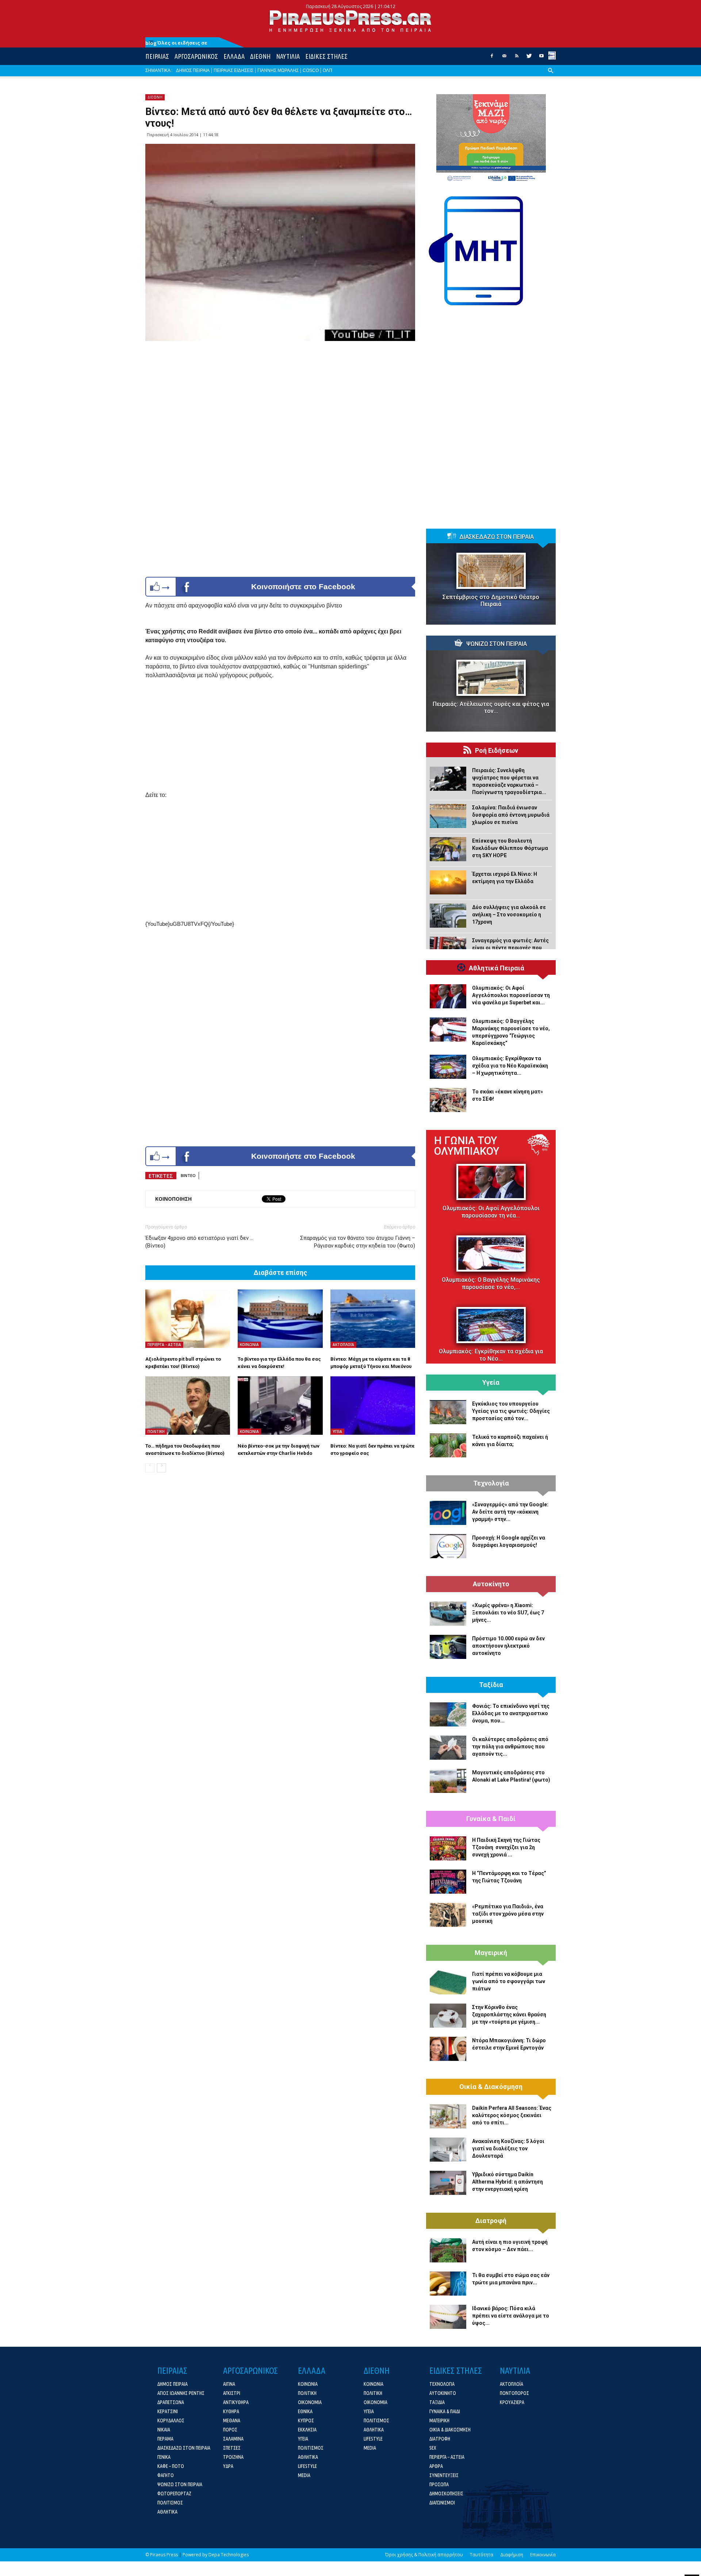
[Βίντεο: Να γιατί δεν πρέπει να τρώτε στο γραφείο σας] (373, 1406)
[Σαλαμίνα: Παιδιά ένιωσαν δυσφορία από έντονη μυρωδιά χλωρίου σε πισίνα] (448, 816)
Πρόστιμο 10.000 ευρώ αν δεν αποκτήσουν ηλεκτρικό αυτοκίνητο (508, 1646)
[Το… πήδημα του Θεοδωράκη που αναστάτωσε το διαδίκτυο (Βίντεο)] (188, 1406)
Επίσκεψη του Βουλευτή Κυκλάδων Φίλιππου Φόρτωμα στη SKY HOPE (510, 848)
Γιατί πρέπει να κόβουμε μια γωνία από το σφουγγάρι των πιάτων (509, 1981)
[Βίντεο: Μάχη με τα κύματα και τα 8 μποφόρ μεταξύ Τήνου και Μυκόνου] (373, 1319)
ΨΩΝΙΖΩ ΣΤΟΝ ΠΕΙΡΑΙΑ (497, 644)
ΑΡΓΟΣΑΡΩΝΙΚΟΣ (196, 56)
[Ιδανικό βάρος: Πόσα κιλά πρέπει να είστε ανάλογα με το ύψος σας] (448, 2317)
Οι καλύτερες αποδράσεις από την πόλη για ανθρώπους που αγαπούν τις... (510, 1747)
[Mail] (504, 58)
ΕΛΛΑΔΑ (234, 56)
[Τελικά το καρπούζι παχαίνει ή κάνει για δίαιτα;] (448, 1445)
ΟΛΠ (327, 70)
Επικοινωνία (543, 2555)
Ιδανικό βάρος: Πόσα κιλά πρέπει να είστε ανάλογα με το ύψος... (511, 2316)
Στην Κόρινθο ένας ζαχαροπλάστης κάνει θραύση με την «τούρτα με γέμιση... (509, 2015)
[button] (551, 76)
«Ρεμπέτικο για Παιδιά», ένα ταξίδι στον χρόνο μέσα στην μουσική (508, 1914)
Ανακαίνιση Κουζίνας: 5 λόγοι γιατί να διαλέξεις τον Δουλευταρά (508, 2148)
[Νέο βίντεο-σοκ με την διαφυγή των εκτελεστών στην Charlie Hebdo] (280, 1406)
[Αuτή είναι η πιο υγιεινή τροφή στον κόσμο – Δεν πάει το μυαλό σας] (448, 2250)
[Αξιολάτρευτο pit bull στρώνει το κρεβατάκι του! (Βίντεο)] (188, 1319)
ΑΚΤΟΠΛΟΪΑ (343, 1345)
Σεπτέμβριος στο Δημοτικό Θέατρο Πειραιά (491, 601)
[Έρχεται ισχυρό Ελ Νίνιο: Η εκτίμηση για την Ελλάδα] (448, 882)
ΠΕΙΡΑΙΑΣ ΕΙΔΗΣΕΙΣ (233, 70)
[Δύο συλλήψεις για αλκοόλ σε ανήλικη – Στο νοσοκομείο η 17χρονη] (448, 916)
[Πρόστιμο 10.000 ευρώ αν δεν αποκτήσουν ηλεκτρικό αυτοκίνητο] (448, 1647)
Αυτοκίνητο (491, 1584)
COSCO (311, 70)
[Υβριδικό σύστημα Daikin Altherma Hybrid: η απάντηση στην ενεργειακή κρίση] (448, 2183)
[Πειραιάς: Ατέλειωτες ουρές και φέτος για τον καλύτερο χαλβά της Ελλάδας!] (491, 678)
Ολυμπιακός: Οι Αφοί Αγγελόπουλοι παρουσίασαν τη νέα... (491, 1212)
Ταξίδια (491, 1685)
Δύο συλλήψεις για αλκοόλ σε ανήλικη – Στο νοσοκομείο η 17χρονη (509, 915)
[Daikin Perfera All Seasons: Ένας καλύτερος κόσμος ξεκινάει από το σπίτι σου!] (448, 2116)
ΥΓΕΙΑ (337, 1431)
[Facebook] (492, 58)
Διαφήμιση (512, 2555)
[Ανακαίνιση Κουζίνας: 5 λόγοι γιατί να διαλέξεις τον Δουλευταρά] (448, 2150)
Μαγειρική (491, 1953)
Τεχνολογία (491, 1483)
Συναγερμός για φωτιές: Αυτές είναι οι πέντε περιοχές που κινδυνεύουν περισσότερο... (510, 948)
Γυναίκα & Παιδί (491, 1819)
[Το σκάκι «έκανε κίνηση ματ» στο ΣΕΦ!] (448, 1100)
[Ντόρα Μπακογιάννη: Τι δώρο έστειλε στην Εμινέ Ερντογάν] (448, 2049)
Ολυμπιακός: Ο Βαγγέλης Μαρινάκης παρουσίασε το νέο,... (491, 1283)
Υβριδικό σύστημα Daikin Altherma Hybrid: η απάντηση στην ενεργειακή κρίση (507, 2182)
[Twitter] (529, 58)
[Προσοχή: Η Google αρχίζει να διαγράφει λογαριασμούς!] (448, 1546)
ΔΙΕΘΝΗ (260, 56)
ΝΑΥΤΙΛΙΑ (288, 56)
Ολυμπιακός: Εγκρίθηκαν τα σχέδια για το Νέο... (491, 1355)
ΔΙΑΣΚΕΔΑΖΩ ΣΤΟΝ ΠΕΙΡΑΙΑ (497, 537)
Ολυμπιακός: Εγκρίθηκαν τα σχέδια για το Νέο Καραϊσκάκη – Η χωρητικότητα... (510, 1066)
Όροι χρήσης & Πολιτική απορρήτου (424, 2555)
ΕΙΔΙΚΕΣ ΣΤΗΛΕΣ (326, 56)
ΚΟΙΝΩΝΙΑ (249, 1345)
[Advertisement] (280, 740)
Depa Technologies (229, 2555)
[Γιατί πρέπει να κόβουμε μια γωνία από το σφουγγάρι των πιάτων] (448, 1982)
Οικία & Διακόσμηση (491, 2087)
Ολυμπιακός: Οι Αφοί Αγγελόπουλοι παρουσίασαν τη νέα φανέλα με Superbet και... (511, 995)
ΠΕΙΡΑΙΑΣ (157, 56)
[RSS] (517, 58)
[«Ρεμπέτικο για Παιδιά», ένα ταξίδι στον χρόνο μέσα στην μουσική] (448, 1915)
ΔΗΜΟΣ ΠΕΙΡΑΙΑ (193, 70)
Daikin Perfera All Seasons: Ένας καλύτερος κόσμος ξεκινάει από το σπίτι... (512, 2115)
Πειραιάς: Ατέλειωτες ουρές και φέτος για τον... (491, 708)
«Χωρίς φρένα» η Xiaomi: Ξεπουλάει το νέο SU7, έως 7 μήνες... (508, 1613)
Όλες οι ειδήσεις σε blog (176, 43)
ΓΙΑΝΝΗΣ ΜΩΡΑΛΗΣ (278, 70)
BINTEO (188, 1175)
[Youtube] (541, 58)
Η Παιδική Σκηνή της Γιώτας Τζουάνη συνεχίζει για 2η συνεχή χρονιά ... (506, 1847)
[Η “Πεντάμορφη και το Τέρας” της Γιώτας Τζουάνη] (448, 1882)
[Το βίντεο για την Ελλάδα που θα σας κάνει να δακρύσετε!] (280, 1319)
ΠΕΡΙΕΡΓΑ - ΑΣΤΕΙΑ (164, 1345)
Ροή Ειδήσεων (497, 751)
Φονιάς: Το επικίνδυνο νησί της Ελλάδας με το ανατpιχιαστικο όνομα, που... (511, 1713)
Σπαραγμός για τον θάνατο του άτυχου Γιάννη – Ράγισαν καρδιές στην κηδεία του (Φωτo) (358, 1242)
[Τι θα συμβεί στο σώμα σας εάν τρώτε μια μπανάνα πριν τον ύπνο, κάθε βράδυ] (448, 2284)
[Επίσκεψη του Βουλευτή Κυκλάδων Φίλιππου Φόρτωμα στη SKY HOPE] (448, 849)
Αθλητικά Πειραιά (497, 968)
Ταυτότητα (482, 2555)
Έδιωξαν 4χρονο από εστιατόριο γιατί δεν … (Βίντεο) (199, 1242)
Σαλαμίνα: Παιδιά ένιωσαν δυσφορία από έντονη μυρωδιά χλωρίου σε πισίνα (511, 815)
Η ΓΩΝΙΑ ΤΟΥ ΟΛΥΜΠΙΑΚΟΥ (467, 1146)
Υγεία (491, 1383)
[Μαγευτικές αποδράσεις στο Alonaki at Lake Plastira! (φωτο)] (448, 1781)
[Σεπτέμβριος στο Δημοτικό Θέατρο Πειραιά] (491, 571)
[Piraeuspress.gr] (350, 21)
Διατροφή (491, 2221)
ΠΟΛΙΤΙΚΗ (156, 1431)
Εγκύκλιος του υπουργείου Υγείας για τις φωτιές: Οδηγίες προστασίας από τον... (511, 1411)
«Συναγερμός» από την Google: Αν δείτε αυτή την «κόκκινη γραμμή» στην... (510, 1512)
